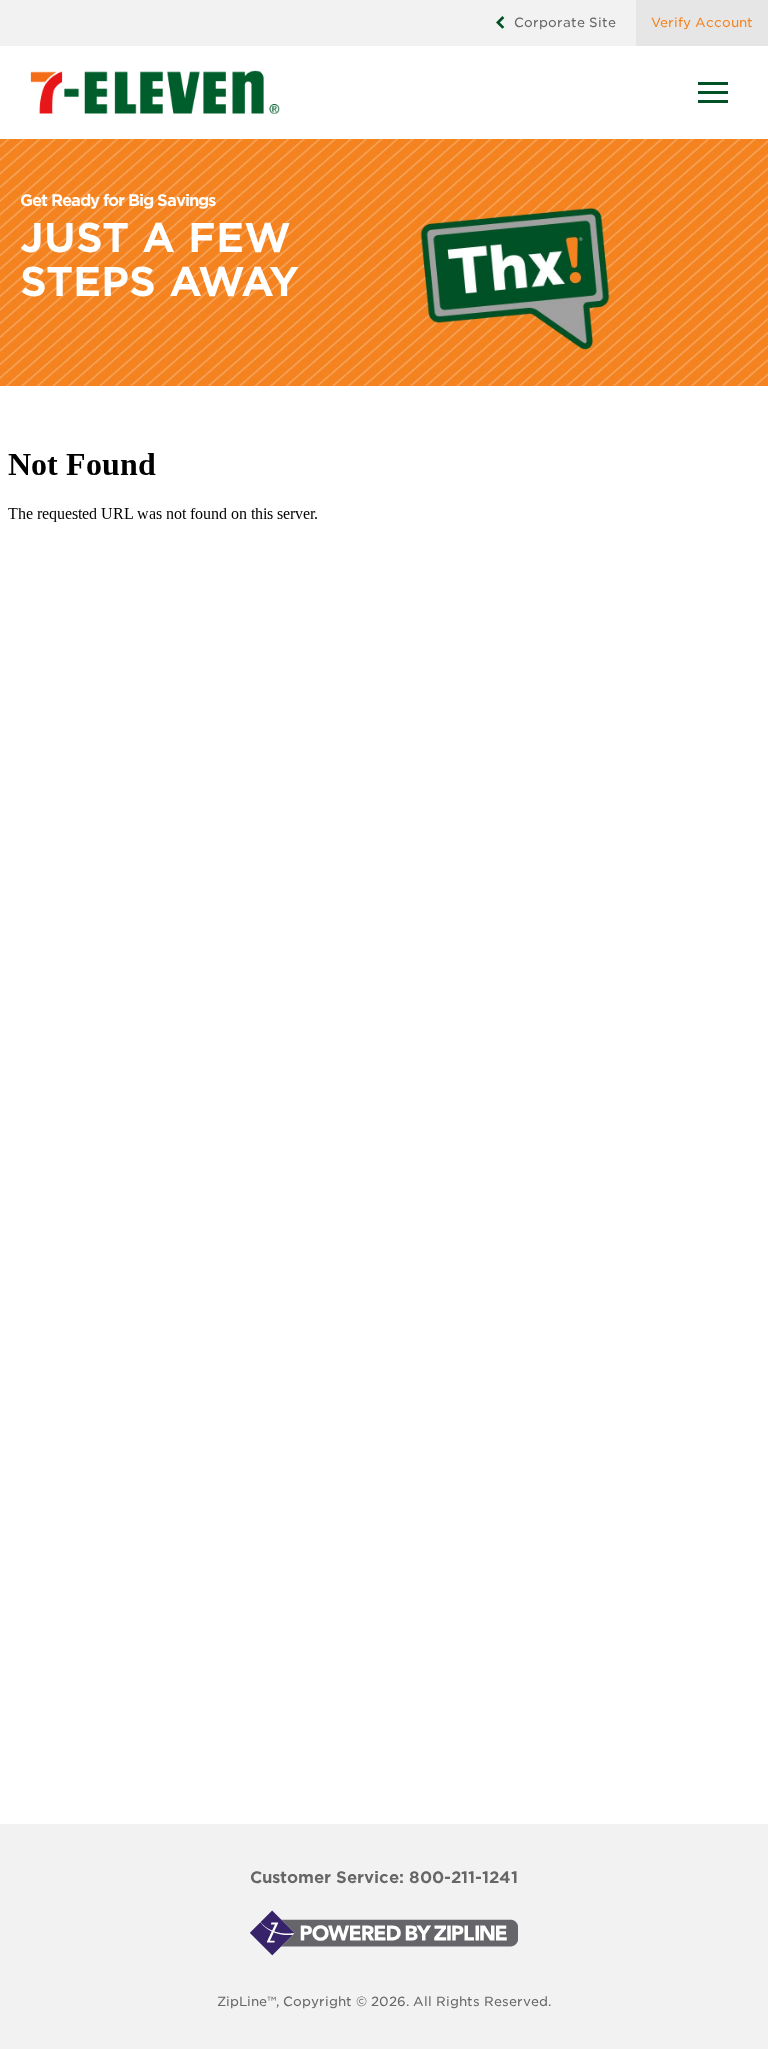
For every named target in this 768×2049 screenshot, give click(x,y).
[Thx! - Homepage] (359, 92)
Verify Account (702, 22)
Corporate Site (565, 22)
